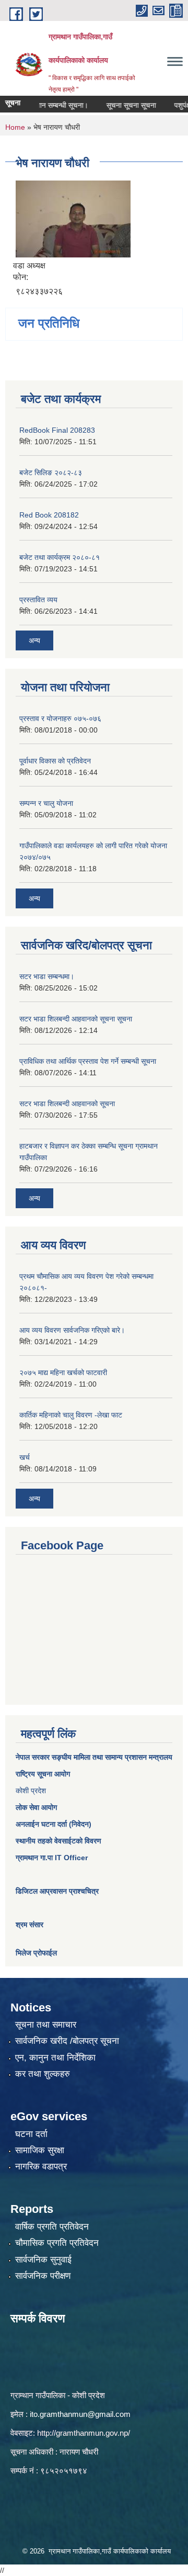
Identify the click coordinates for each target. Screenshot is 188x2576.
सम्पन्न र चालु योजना (46, 803)
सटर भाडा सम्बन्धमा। (47, 976)
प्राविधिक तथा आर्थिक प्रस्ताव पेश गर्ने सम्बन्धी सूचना (88, 1061)
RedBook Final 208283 (57, 430)
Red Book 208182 (49, 515)
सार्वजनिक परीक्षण (43, 2276)
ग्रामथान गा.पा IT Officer (52, 1858)
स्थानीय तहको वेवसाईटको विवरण (58, 1841)
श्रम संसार (30, 1925)
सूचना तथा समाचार (46, 2025)
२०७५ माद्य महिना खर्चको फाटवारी (63, 1373)
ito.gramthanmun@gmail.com (80, 2414)
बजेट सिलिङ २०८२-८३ (51, 473)
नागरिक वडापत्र (41, 2167)
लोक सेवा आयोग (36, 1807)
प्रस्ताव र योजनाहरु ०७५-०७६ (60, 718)
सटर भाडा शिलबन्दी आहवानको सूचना (67, 1104)
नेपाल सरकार (33, 1757)
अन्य (34, 640)
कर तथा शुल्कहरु (43, 2074)
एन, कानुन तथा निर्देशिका (55, 2058)
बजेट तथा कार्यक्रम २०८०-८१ (60, 557)
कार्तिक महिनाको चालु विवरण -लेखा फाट (71, 1415)
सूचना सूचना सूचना (119, 105)
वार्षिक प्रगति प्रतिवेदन (52, 2227)
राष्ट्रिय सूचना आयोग (43, 1774)
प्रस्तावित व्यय (38, 600)
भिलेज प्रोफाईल (36, 1953)
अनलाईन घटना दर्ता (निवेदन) (54, 1824)
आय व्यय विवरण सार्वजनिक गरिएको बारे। (72, 1330)
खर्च (25, 1457)
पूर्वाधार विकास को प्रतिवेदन (55, 761)
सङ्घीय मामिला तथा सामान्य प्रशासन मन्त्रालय (111, 1757)
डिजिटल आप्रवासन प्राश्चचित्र (57, 1891)
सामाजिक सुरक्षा (40, 2150)
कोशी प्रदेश (31, 1791)
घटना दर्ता (31, 2134)
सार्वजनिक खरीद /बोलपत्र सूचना (67, 2041)
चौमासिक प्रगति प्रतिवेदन (57, 2243)
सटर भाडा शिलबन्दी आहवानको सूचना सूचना (76, 1019)
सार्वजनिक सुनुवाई (43, 2260)
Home (15, 127)
